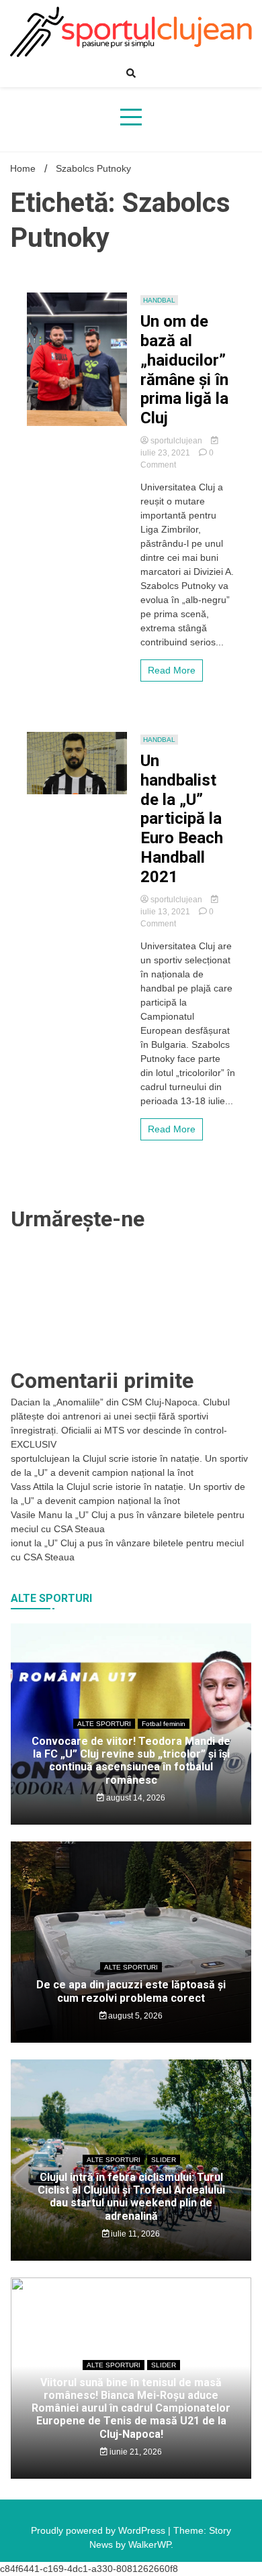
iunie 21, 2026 (135, 2452)
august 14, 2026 (135, 1798)
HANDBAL (159, 300)
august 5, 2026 (134, 2016)
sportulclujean (176, 441)
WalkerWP (149, 2544)
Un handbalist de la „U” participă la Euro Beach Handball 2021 (182, 819)
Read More (172, 670)
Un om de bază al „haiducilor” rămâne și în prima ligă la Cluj (184, 370)
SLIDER (164, 2160)
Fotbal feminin (164, 1724)
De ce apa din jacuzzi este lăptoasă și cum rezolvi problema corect (131, 1991)
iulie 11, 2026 (134, 2234)
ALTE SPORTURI (104, 1724)
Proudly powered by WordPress (99, 2530)
